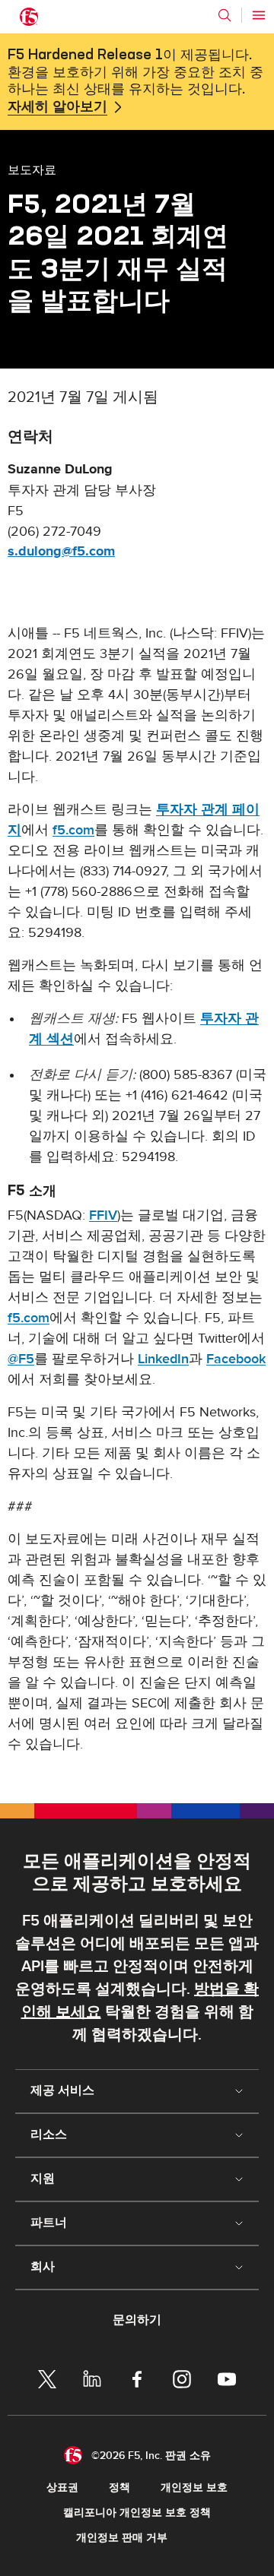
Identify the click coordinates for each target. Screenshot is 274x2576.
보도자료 (32, 169)
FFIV (103, 1215)
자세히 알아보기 (57, 107)
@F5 (21, 1359)
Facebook (236, 1359)
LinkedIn (163, 1359)
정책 (119, 2487)
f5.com (73, 830)
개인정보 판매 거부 (122, 2538)
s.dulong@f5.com (61, 552)
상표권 (62, 2487)
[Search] (225, 15)
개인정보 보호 (194, 2487)
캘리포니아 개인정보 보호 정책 (137, 2513)
